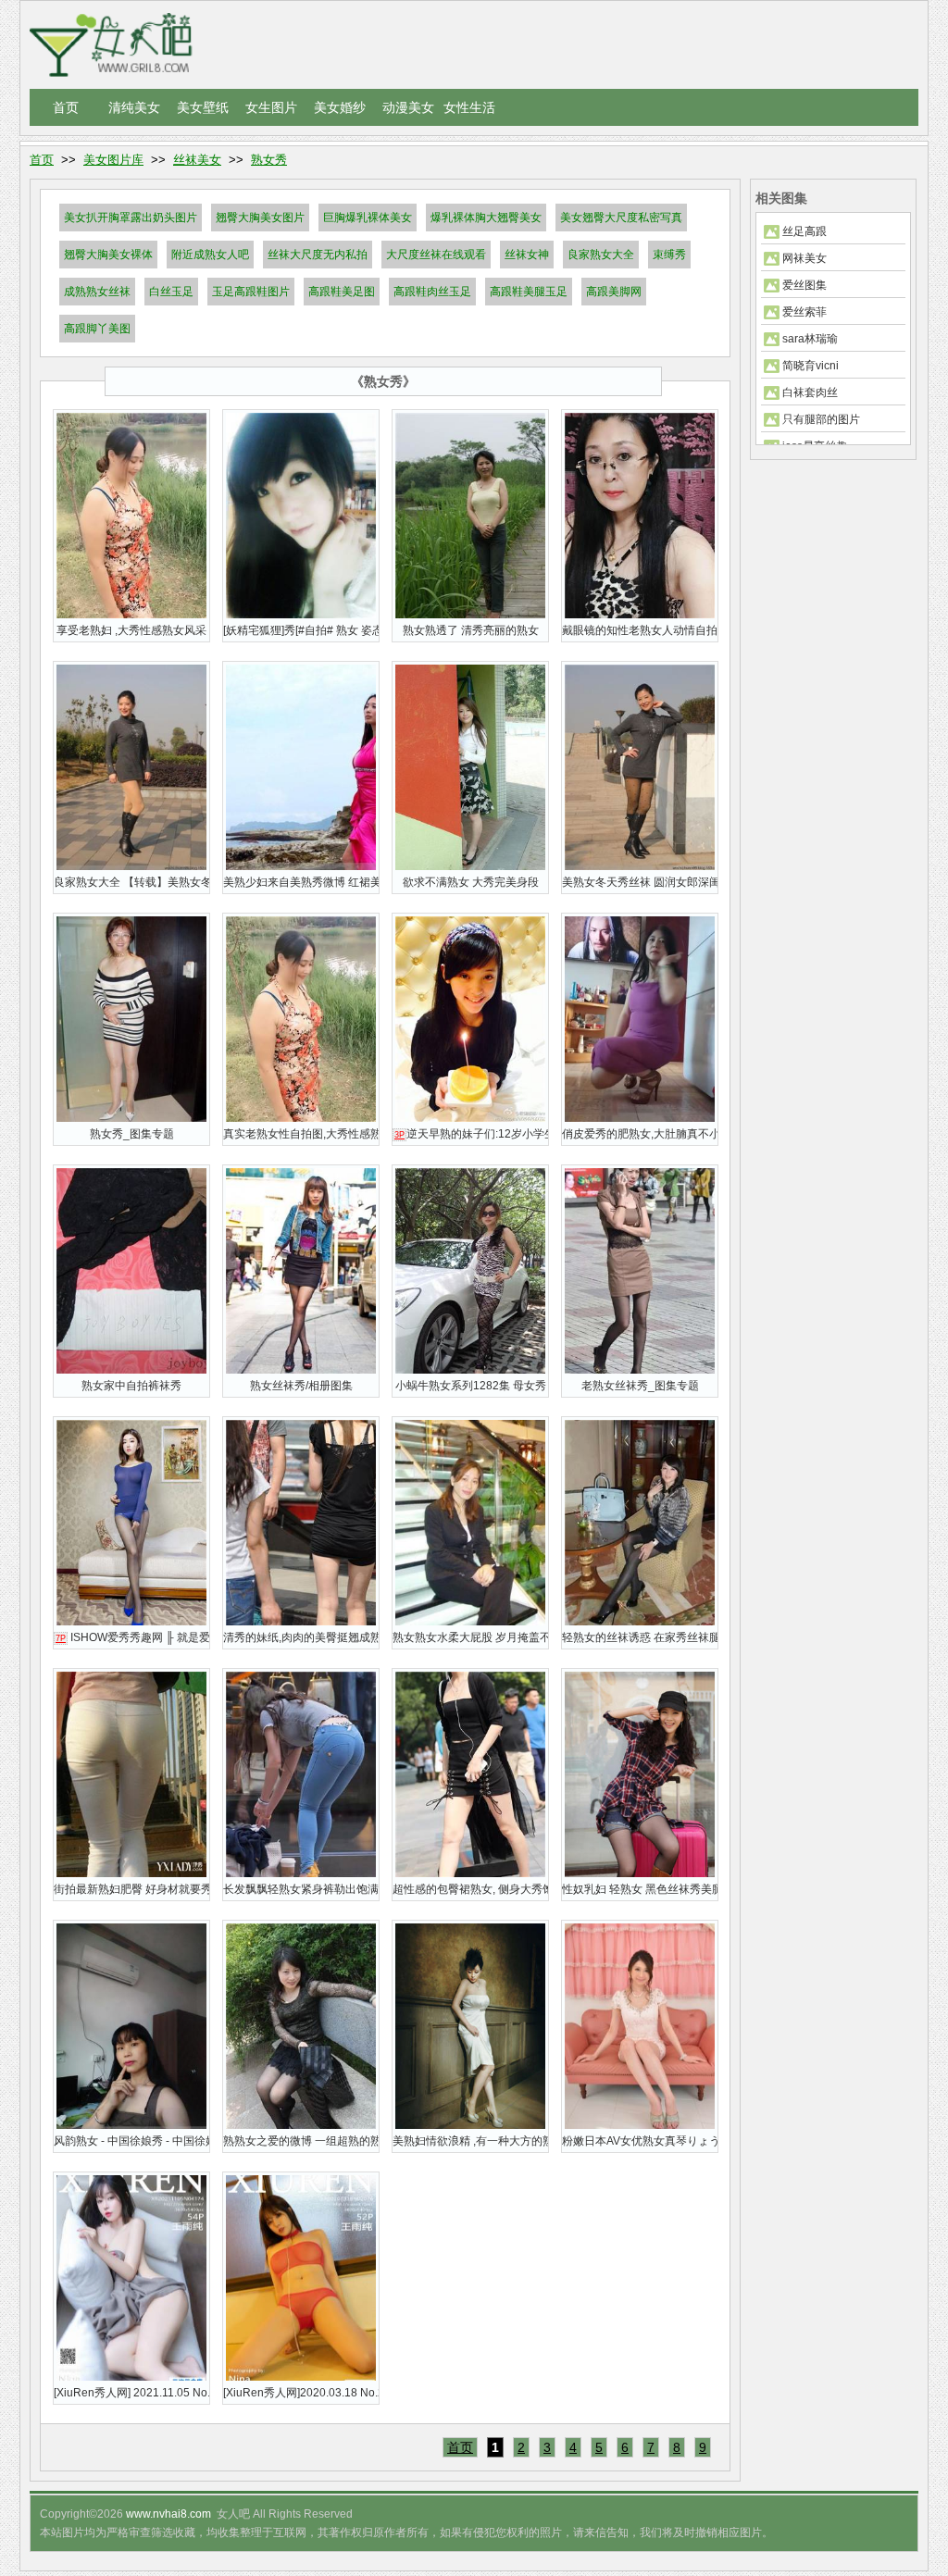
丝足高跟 (805, 231)
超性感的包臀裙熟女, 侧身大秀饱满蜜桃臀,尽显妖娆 (470, 1889)
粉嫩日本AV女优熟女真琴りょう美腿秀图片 (640, 2141)
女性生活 (469, 107)
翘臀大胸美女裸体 (108, 255)
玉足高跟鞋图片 (251, 292)
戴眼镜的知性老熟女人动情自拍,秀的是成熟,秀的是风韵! (640, 630)
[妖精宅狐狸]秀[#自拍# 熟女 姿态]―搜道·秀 (301, 630)
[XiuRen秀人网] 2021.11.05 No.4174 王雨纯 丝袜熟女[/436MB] (131, 2393)
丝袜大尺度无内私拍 (318, 255)
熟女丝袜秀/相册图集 (301, 1386)
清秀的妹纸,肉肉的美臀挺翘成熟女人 (301, 1637)
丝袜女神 (527, 255)
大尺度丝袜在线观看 (436, 255)
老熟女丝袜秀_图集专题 (640, 1386)
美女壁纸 (203, 107)
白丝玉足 (171, 292)
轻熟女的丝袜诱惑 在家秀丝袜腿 (640, 1637)
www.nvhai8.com (168, 2514)
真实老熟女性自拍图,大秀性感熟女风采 (301, 1134)
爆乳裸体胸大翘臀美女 (486, 218)
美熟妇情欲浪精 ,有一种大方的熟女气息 (470, 2141)
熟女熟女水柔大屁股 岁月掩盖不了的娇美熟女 (470, 1637)
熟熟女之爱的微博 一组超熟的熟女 (301, 2141)
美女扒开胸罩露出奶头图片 (131, 218)
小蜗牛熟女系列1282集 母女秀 (471, 1386)
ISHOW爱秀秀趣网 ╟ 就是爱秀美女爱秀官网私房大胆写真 (132, 1637)
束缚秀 (669, 255)
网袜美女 (805, 258)
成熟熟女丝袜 (97, 292)
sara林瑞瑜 (810, 339)
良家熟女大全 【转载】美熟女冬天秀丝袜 (131, 882)
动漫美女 (408, 107)
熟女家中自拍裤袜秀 (131, 1386)
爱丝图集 (805, 285)
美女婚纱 (340, 107)
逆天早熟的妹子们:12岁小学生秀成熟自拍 (471, 1134)
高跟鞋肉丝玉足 (432, 292)
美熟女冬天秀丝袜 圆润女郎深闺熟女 (640, 882)
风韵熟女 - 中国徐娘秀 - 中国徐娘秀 (131, 2141)
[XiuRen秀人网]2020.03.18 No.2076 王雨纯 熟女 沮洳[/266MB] (301, 2393)
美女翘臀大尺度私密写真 (621, 218)
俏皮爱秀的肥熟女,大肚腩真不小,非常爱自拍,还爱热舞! (640, 1134)
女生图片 (271, 107)
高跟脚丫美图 (97, 329)
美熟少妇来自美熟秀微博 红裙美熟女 (301, 882)
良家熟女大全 (601, 255)
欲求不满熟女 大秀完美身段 (471, 882)
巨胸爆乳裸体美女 (368, 218)
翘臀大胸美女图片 (260, 218)
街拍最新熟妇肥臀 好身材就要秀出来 (131, 1889)
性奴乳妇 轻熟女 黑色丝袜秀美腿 (640, 1889)
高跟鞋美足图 (342, 292)
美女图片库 (113, 160)
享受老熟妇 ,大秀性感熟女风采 (131, 630)
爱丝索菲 (805, 312)
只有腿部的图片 (821, 419)
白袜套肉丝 (810, 392)
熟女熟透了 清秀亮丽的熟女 (471, 630)
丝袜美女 (197, 160)
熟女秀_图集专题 (132, 1134)
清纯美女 (134, 107)
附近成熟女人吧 (210, 255)
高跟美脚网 (614, 292)
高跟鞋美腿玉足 (529, 292)
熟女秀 (269, 160)
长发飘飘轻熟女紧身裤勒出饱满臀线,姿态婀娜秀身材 (301, 1889)
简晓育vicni (811, 366)
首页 (66, 107)
